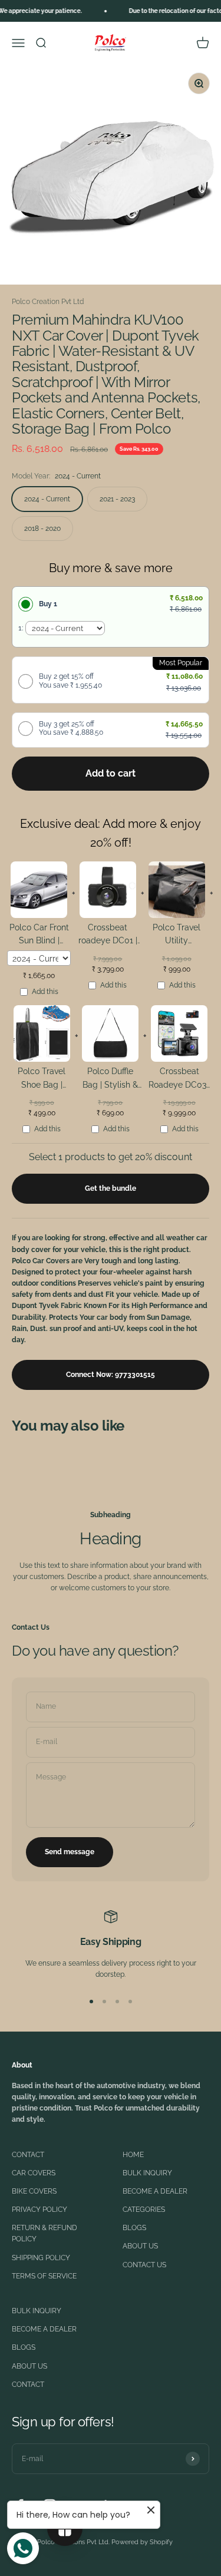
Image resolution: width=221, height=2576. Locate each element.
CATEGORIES (144, 2210)
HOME (133, 2155)
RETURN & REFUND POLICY (44, 2233)
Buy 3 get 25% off (71, 728)
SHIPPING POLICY (41, 2258)
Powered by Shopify (142, 2542)
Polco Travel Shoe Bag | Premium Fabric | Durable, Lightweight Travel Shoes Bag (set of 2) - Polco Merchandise (42, 1080)
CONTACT (28, 2155)
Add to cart (111, 773)
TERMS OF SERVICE (44, 2276)
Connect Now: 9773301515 (111, 1375)
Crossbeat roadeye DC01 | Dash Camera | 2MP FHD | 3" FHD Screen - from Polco (108, 936)
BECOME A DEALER (155, 2191)
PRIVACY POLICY (39, 2210)
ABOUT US (140, 2246)
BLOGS (134, 2228)
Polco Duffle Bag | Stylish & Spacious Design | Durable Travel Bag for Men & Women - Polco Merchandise (110, 1080)
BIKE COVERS (34, 2191)
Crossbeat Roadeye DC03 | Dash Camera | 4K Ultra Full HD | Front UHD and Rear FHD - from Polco (179, 1080)
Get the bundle (111, 1188)
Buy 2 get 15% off (70, 681)
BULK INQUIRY (147, 2173)
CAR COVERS (34, 2173)
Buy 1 (48, 604)
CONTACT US (144, 2265)
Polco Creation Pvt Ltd (48, 302)
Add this (45, 992)
